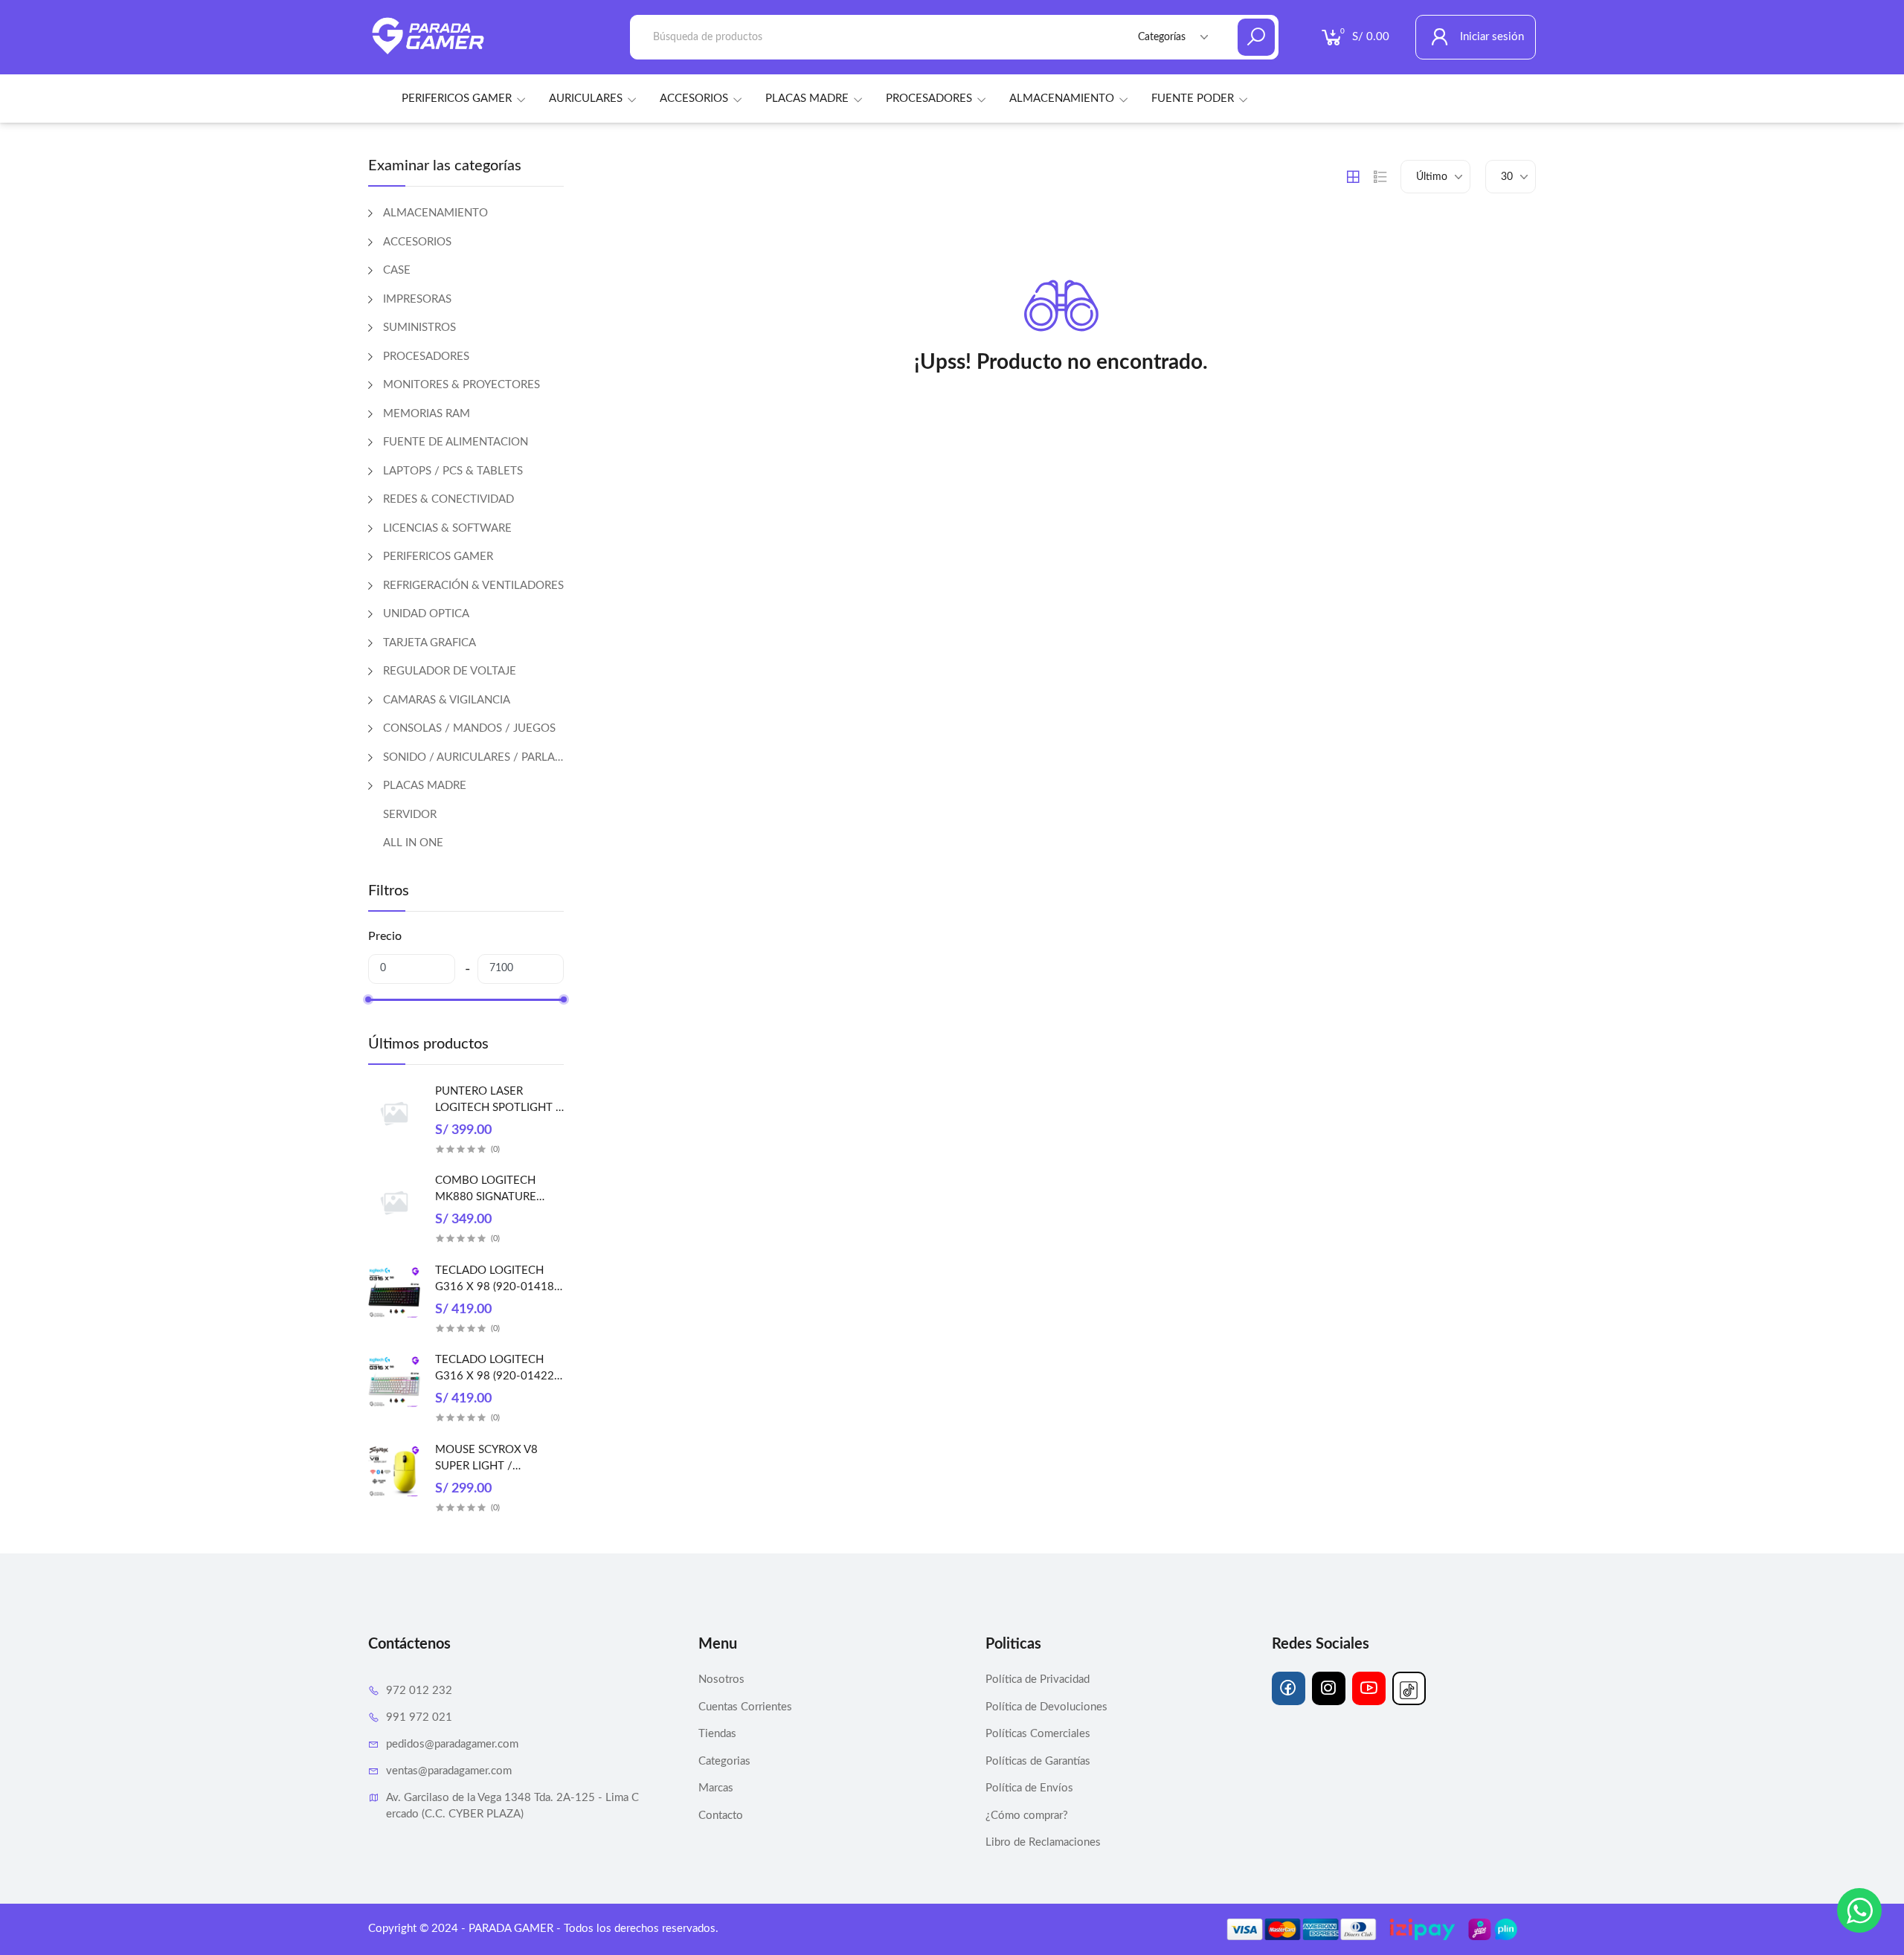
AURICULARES (586, 99)
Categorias (724, 1761)
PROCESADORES (929, 99)
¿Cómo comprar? (1027, 1816)
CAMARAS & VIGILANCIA (447, 700)
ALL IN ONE (413, 843)
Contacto (721, 1816)
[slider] (368, 999)
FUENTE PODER (1193, 99)
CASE (397, 270)
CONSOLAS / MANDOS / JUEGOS (469, 728)
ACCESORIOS (694, 99)
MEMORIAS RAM (427, 414)
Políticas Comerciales (1038, 1734)
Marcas (716, 1788)
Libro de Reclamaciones (1043, 1842)
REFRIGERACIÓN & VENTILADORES (473, 586)
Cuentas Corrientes (745, 1707)
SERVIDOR (410, 815)
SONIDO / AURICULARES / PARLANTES (473, 757)
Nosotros (721, 1679)
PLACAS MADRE (807, 99)
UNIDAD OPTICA (426, 614)
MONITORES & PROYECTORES (461, 385)
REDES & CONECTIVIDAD (448, 499)
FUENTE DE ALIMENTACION (456, 442)
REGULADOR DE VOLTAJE (450, 671)
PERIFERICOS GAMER (457, 99)
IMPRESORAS (417, 299)
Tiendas (717, 1734)
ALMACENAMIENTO (1062, 99)
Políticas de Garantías (1038, 1761)
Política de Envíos (1029, 1788)
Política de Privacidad (1038, 1679)
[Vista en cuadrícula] (1353, 177)
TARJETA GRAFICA (430, 643)
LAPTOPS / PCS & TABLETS (453, 471)
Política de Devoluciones (1046, 1707)
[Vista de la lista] (1380, 177)
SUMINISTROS (419, 328)
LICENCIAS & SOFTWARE (447, 528)
